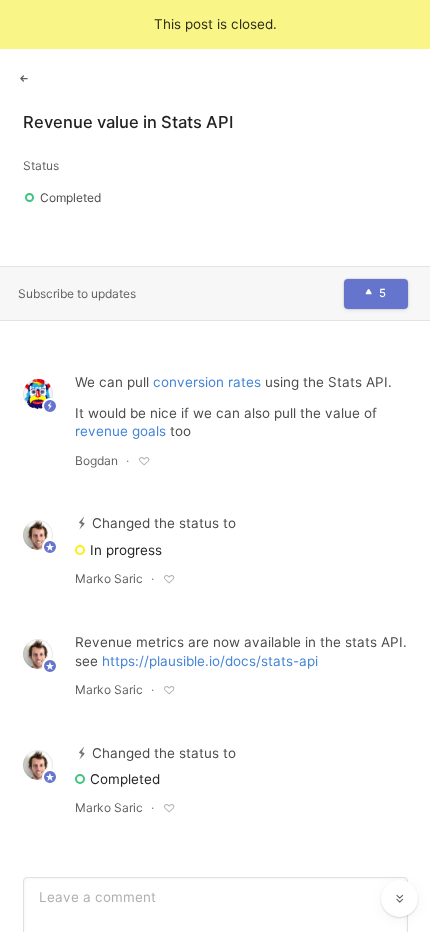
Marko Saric (109, 578)
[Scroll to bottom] (400, 899)
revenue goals (120, 431)
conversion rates (207, 382)
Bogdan (96, 460)
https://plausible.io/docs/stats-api (210, 661)
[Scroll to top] (400, 854)
